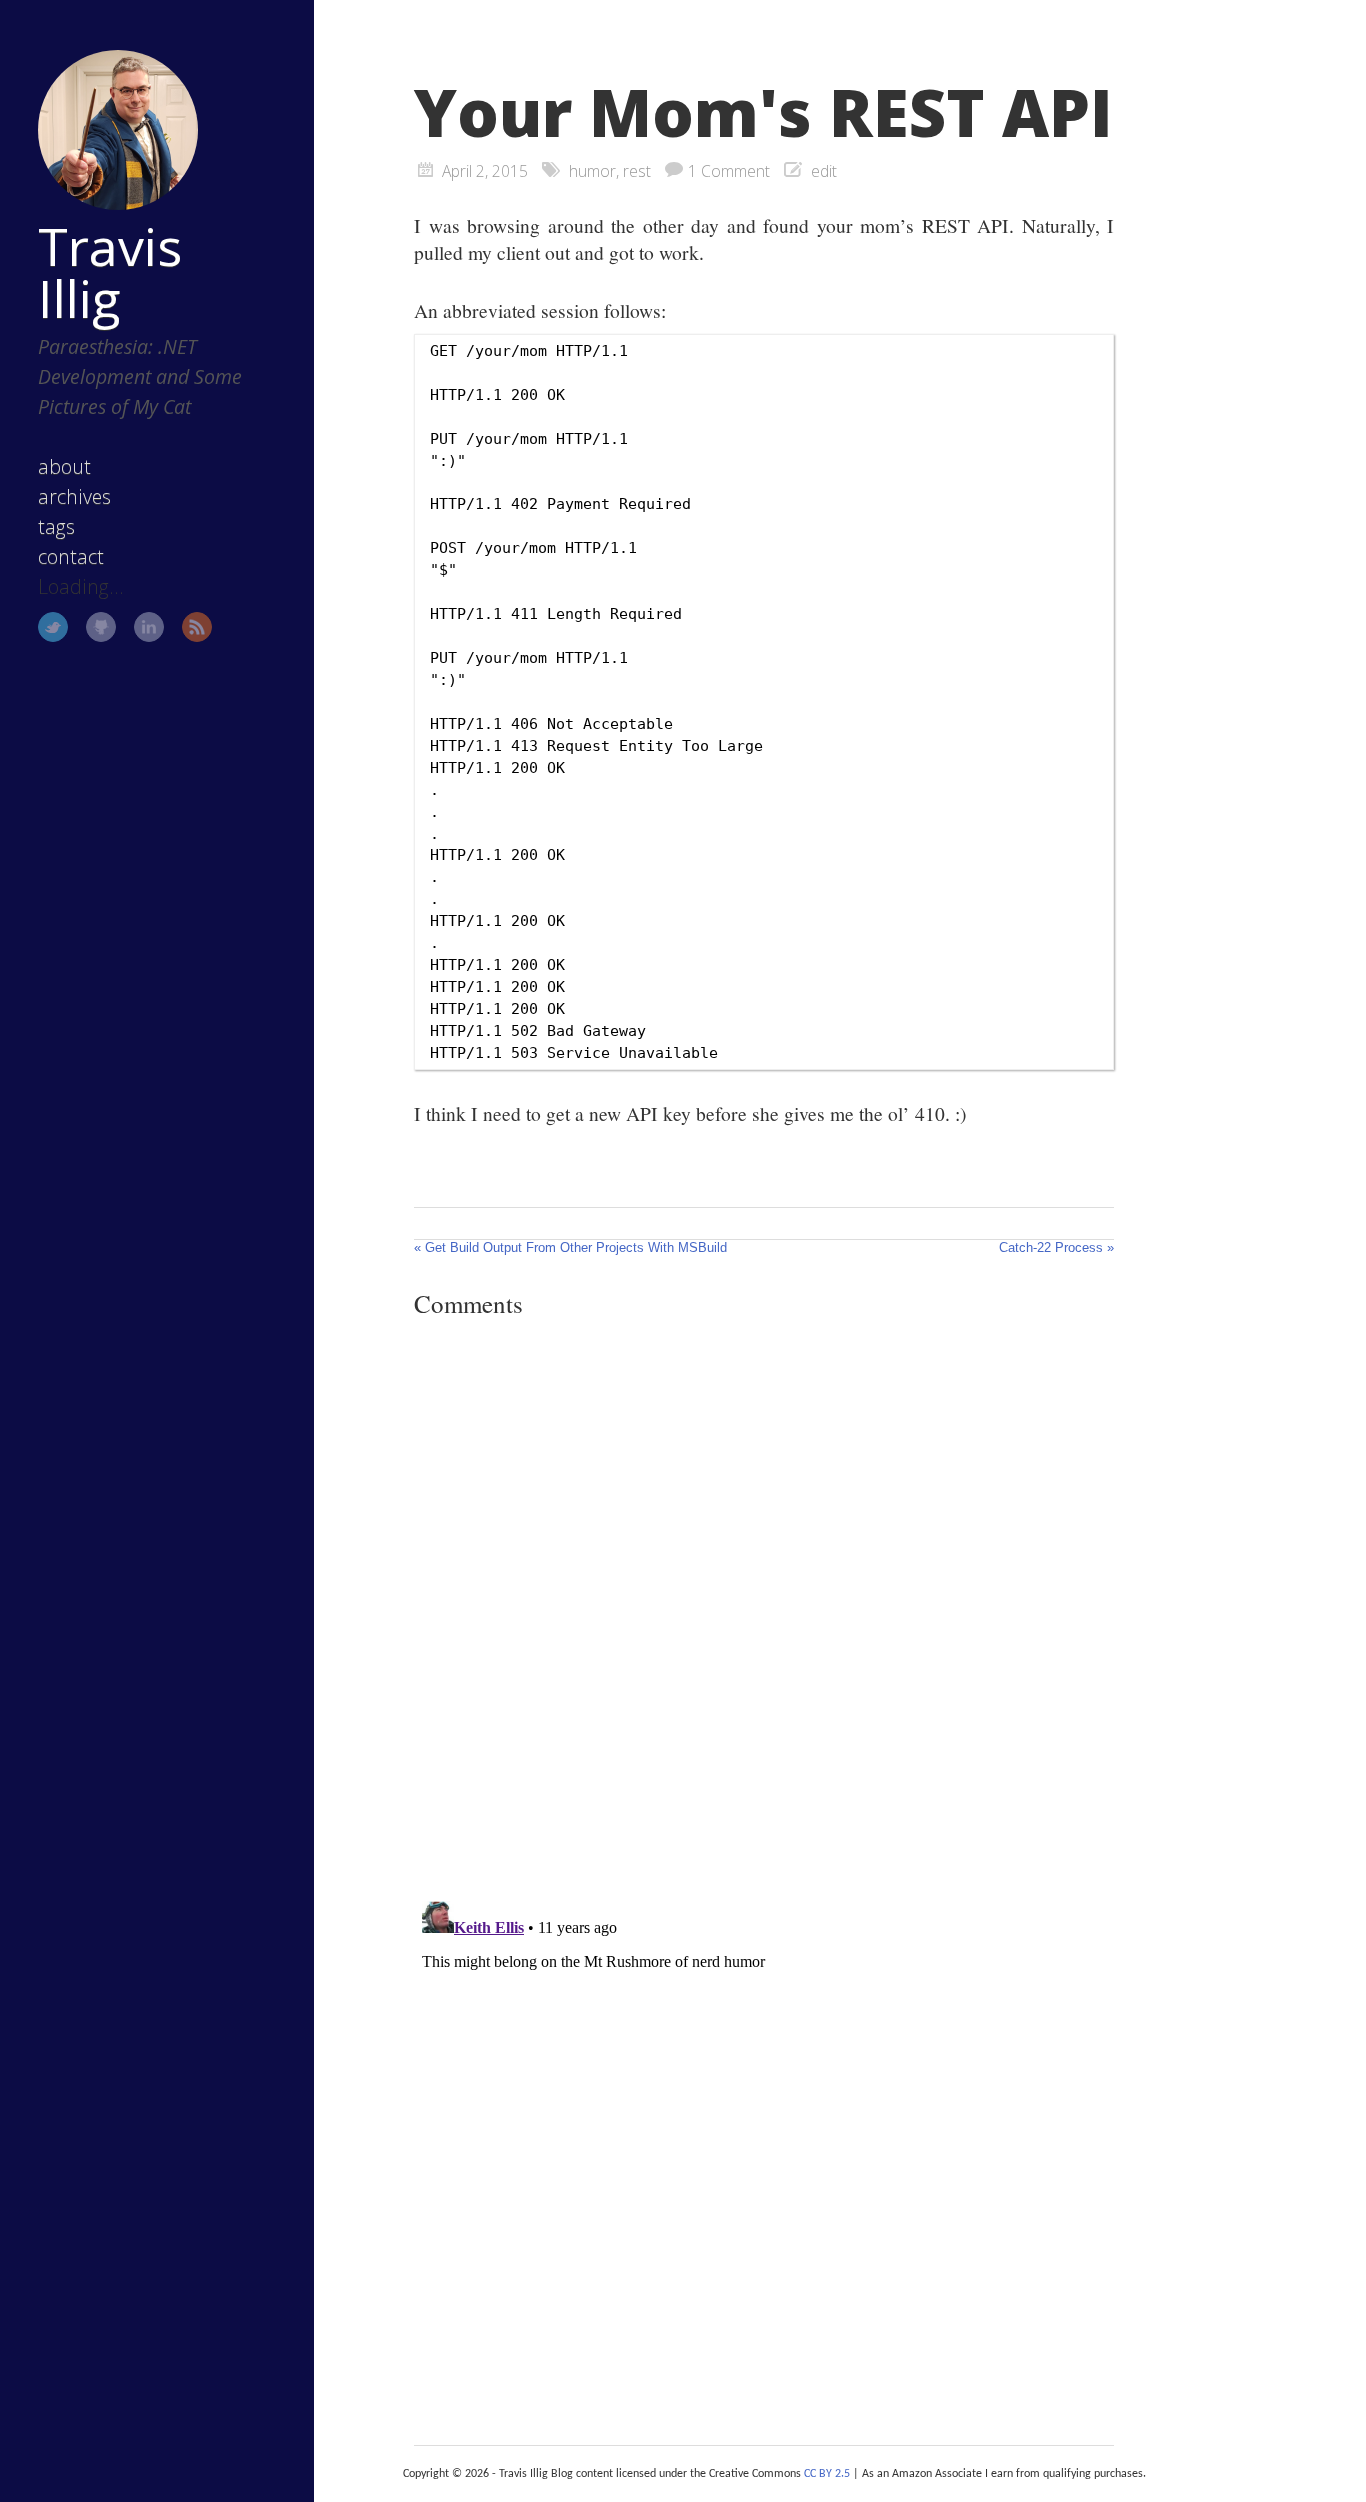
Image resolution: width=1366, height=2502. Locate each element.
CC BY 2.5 (827, 2474)
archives (74, 496)
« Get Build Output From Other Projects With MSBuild (570, 1247)
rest (637, 171)
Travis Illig (110, 272)
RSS (197, 627)
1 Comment (729, 171)
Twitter (53, 627)
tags (56, 526)
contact (71, 556)
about (64, 466)
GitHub (101, 627)
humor (592, 171)
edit (824, 171)
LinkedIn (149, 627)
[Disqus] (764, 1609)
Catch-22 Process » (1056, 1247)
